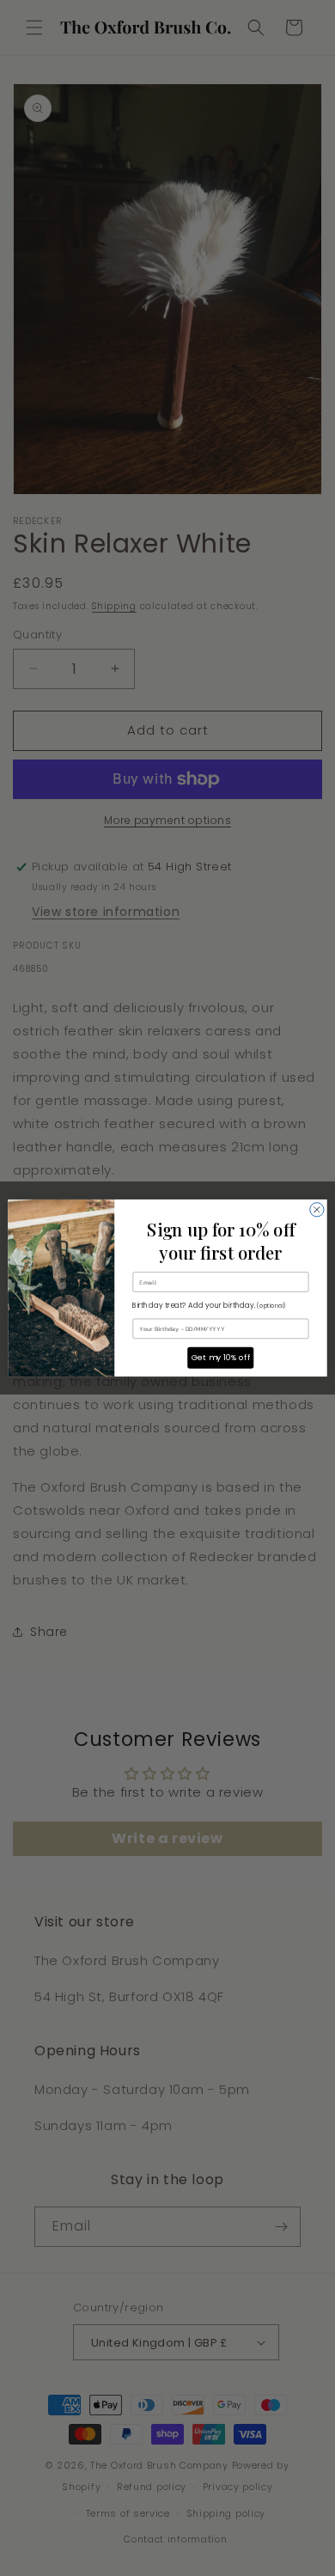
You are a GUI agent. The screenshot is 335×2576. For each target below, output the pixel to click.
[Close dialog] (317, 1210)
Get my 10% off (221, 1358)
